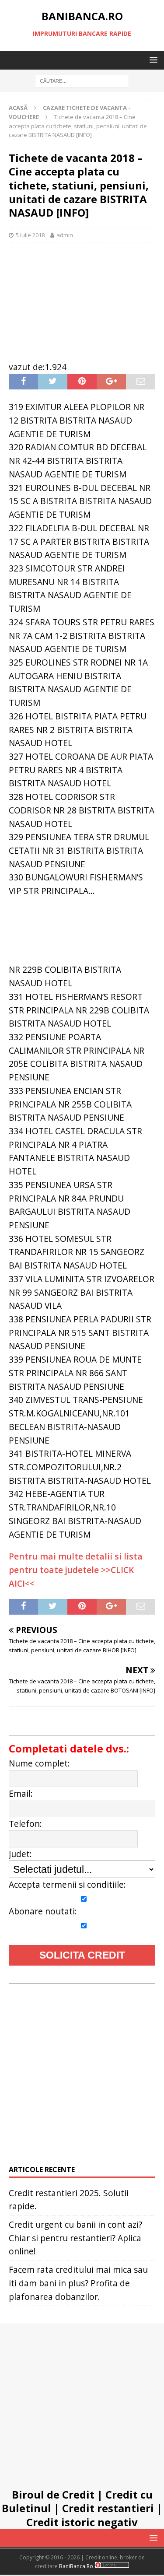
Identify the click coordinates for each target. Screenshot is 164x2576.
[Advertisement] (82, 297)
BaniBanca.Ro (76, 2566)
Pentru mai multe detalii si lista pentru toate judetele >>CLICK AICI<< (76, 1570)
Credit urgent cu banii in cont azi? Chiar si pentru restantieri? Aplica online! (75, 2238)
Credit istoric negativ (82, 2522)
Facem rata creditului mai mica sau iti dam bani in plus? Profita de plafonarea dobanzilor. (78, 2283)
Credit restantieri (108, 2508)
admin (65, 235)
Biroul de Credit (53, 2494)
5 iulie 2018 (30, 235)
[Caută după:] (82, 81)
